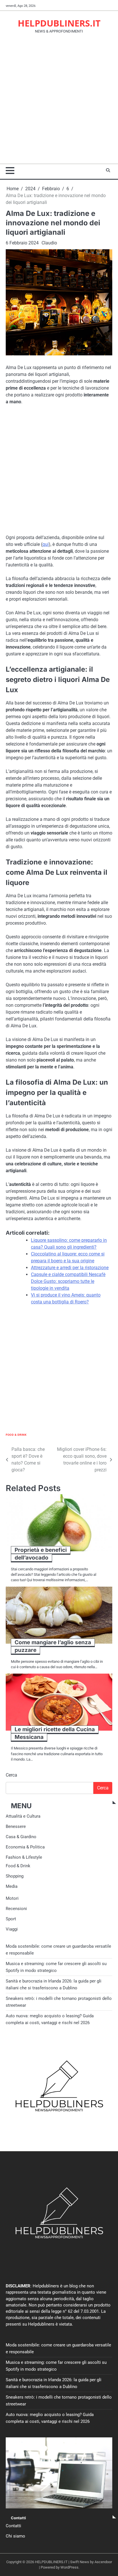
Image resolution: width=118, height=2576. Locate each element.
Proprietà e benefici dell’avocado (41, 1554)
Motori (12, 1898)
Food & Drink (16, 1435)
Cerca (11, 1775)
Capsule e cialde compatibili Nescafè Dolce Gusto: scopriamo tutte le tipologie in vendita (68, 1281)
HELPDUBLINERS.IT (59, 23)
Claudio (49, 243)
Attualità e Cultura (23, 1816)
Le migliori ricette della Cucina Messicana (55, 1733)
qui (46, 544)
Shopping (15, 1876)
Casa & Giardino (21, 1837)
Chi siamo (15, 2536)
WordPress (69, 2567)
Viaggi (12, 1929)
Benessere (16, 1826)
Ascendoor (103, 2562)
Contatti (13, 2526)
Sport (11, 1919)
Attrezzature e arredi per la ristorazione (70, 1268)
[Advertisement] (59, 102)
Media (12, 1886)
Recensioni (16, 1909)
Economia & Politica (25, 1847)
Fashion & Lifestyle (24, 1857)
